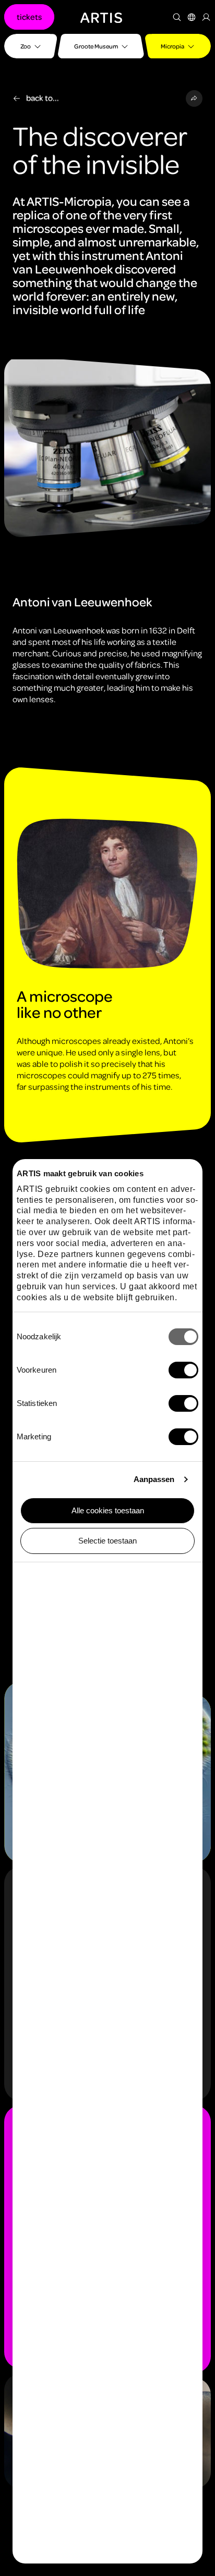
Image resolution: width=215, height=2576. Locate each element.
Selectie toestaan (107, 1541)
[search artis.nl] (177, 17)
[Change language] (192, 17)
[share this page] (194, 98)
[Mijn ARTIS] (206, 17)
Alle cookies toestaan (108, 1510)
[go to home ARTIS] (101, 17)
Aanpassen (154, 1479)
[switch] (183, 1370)
